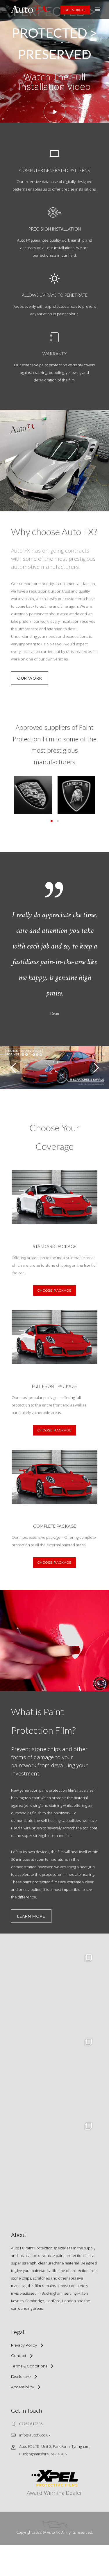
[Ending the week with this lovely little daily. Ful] (55, 1992)
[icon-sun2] (54, 279)
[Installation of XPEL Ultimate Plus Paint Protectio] (55, 2076)
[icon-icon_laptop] (54, 154)
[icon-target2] (55, 213)
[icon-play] (54, 112)
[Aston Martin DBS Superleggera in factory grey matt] (55, 2160)
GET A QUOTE (75, 10)
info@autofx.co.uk (35, 2435)
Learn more (31, 1916)
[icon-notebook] (55, 338)
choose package (54, 1290)
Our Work (30, 678)
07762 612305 (31, 2424)
